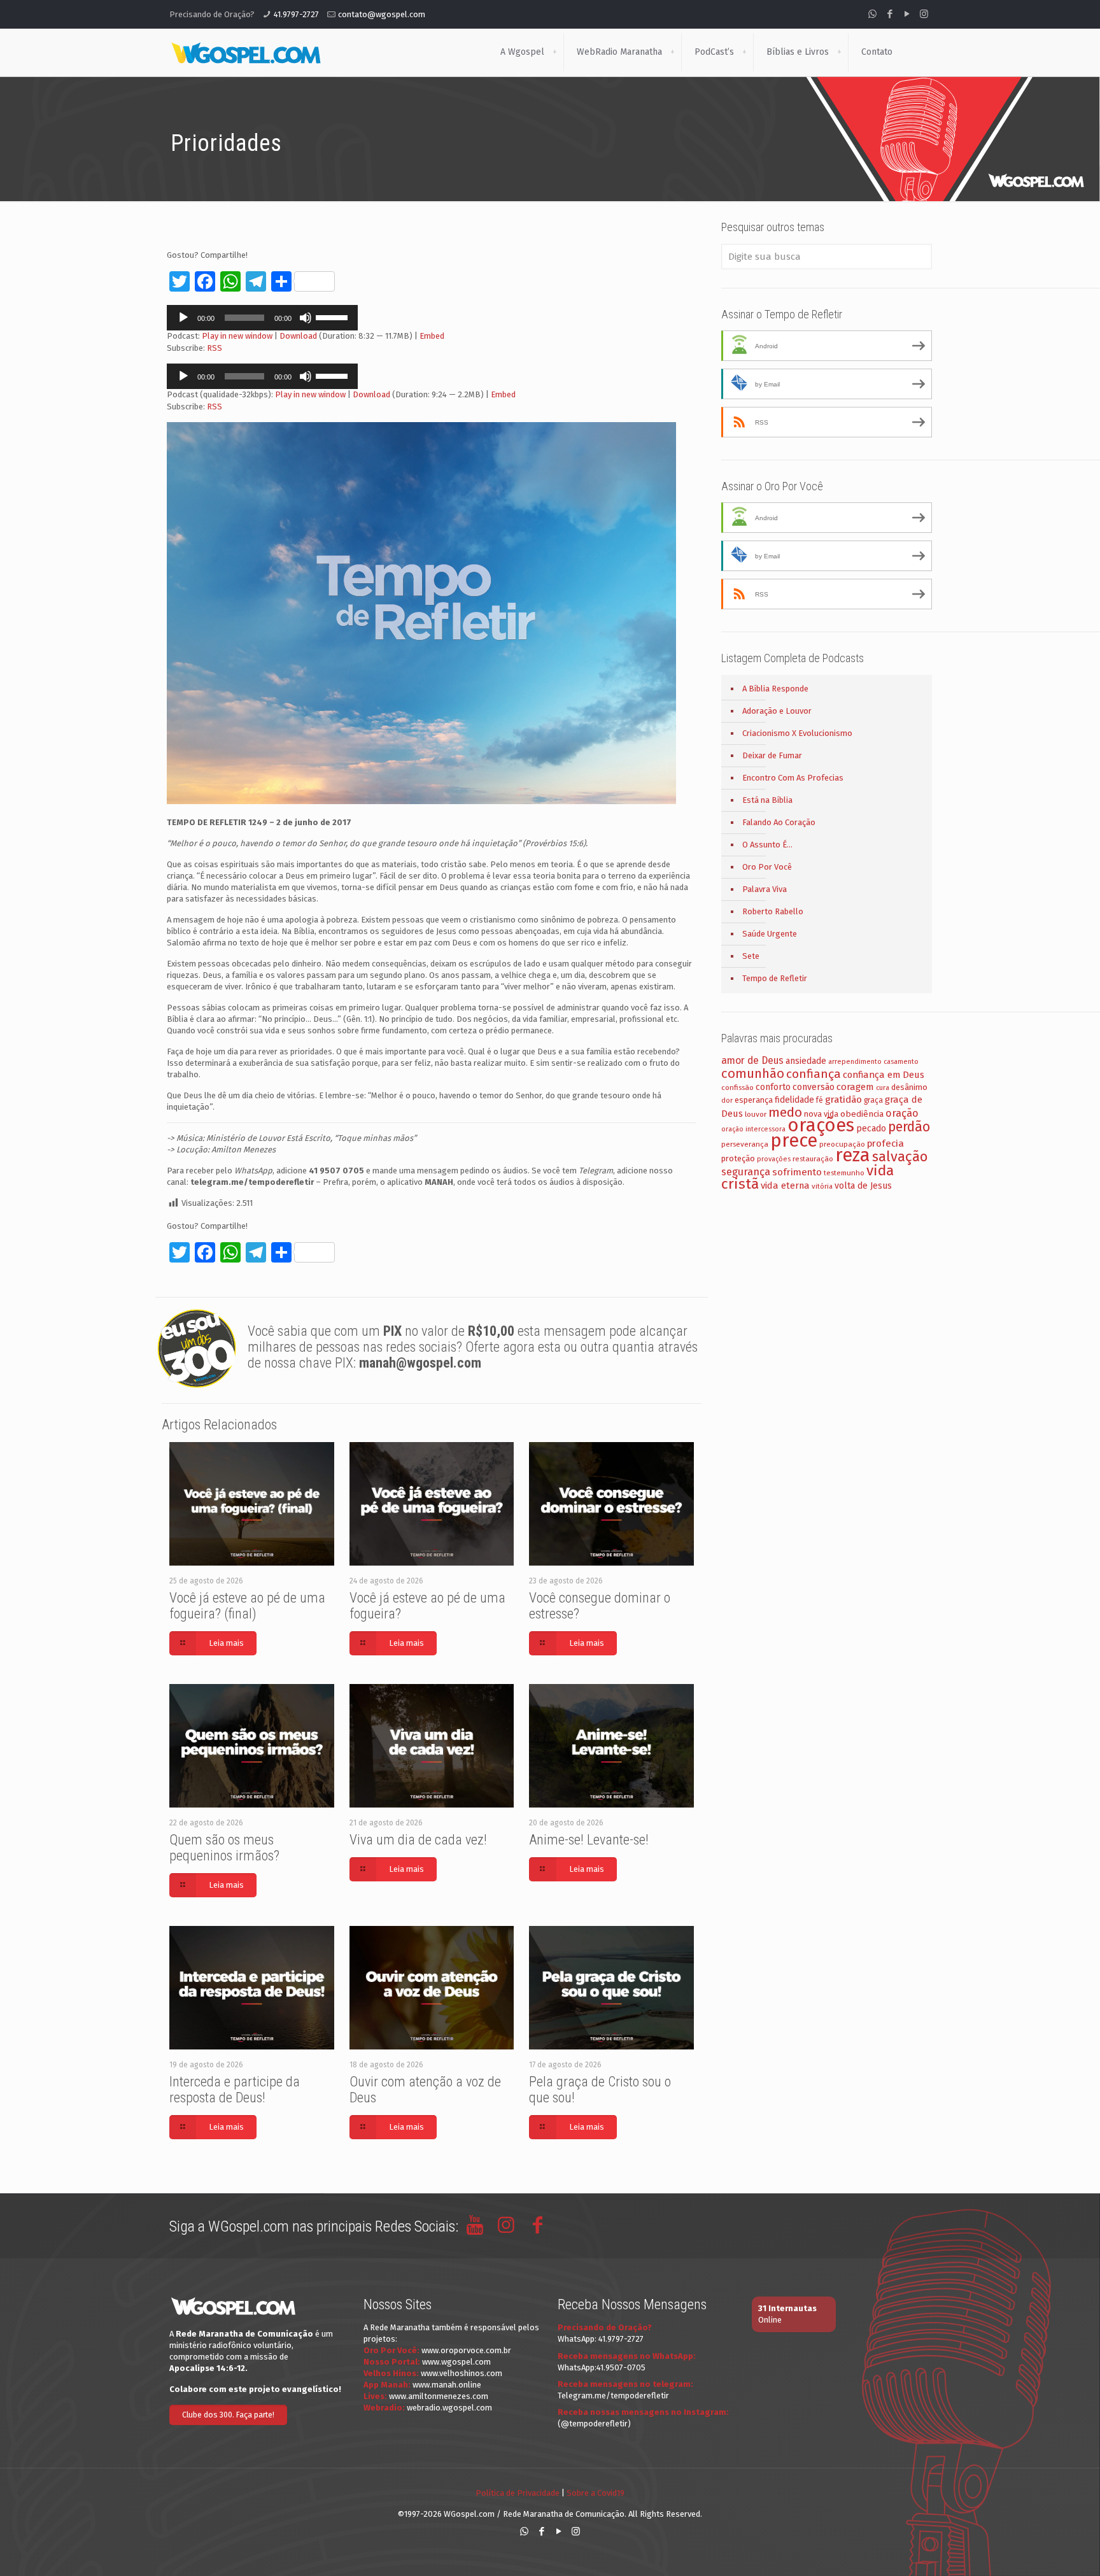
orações (821, 1125)
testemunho (844, 1173)
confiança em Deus (884, 1075)
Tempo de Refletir (775, 978)
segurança (746, 1172)
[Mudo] (306, 318)
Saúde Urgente (770, 934)
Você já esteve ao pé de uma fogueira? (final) (247, 1606)
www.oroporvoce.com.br (466, 2350)
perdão (909, 1127)
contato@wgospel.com (382, 14)
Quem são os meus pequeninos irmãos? (224, 1848)
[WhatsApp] (872, 14)
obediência (862, 1114)
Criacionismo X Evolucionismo (797, 733)
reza (853, 1155)
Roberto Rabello (773, 911)
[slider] (334, 316)
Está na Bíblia (767, 800)
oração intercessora (753, 1129)
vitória (822, 1186)
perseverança (745, 1144)
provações (774, 1159)
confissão (737, 1087)
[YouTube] (907, 14)
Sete (751, 956)
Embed (432, 336)
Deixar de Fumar (772, 755)
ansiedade (806, 1061)
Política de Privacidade (518, 2493)
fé (820, 1100)
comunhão (753, 1073)
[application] (262, 318)
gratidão (843, 1100)
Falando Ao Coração (779, 822)
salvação (900, 1157)
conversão (814, 1087)
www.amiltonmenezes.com (439, 2396)
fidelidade (794, 1100)
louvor (756, 1114)
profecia (885, 1143)
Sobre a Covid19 (596, 2493)
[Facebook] (890, 14)
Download (298, 336)
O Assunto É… (767, 845)
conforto (773, 1087)
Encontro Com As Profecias (793, 778)
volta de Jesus (863, 1186)
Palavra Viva (765, 889)
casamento (901, 1062)
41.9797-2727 (296, 14)
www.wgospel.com (456, 2362)
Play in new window (237, 336)
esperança (754, 1100)
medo (785, 1112)
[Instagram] (924, 14)
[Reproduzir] (183, 318)
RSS (215, 348)
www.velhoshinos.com (462, 2373)
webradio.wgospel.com (449, 2408)
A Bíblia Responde (775, 689)
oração (902, 1113)
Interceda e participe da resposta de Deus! (235, 2090)
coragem (855, 1087)
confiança (814, 1074)
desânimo (909, 1087)
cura (883, 1088)
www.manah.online (447, 2385)
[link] (554, 52)
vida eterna (785, 1185)
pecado (871, 1129)
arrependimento (855, 1062)
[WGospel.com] (246, 52)
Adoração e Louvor (777, 711)
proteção (738, 1158)
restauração (813, 1159)
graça (873, 1100)
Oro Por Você (767, 867)
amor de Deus (752, 1060)
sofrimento (797, 1172)
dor (727, 1100)
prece (794, 1141)
